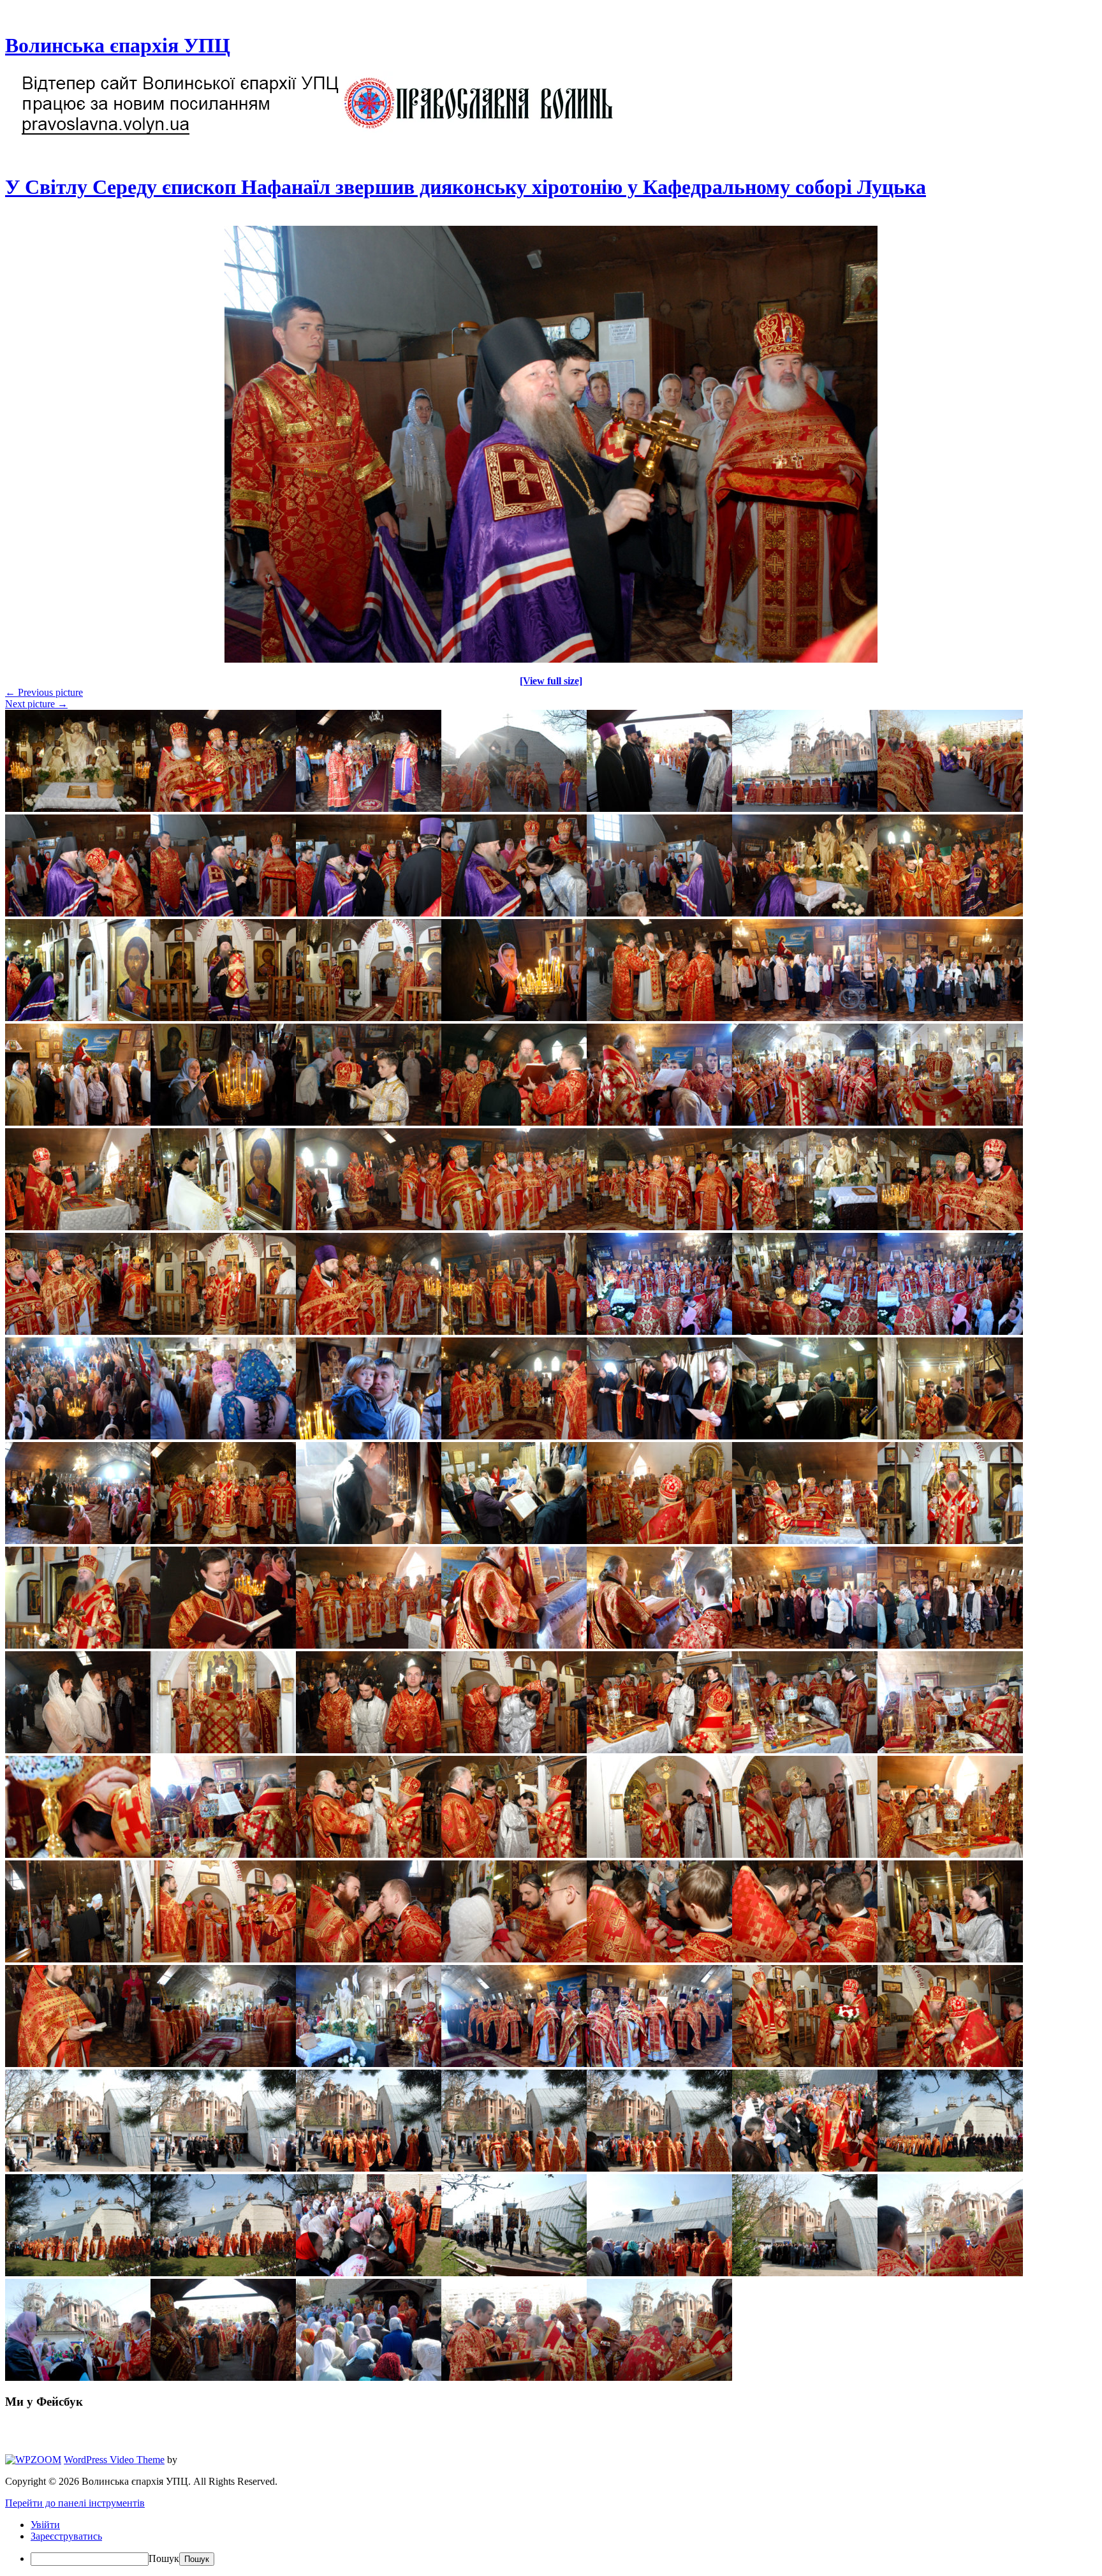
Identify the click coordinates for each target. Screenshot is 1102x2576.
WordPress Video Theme (114, 2460)
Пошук (164, 2558)
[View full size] (551, 681)
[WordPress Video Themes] (33, 2460)
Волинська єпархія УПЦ (118, 45)
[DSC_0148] (551, 659)
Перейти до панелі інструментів (75, 2503)
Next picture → (36, 704)
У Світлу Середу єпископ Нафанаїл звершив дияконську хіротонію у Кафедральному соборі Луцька (466, 187)
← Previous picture (44, 692)
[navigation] (551, 2543)
